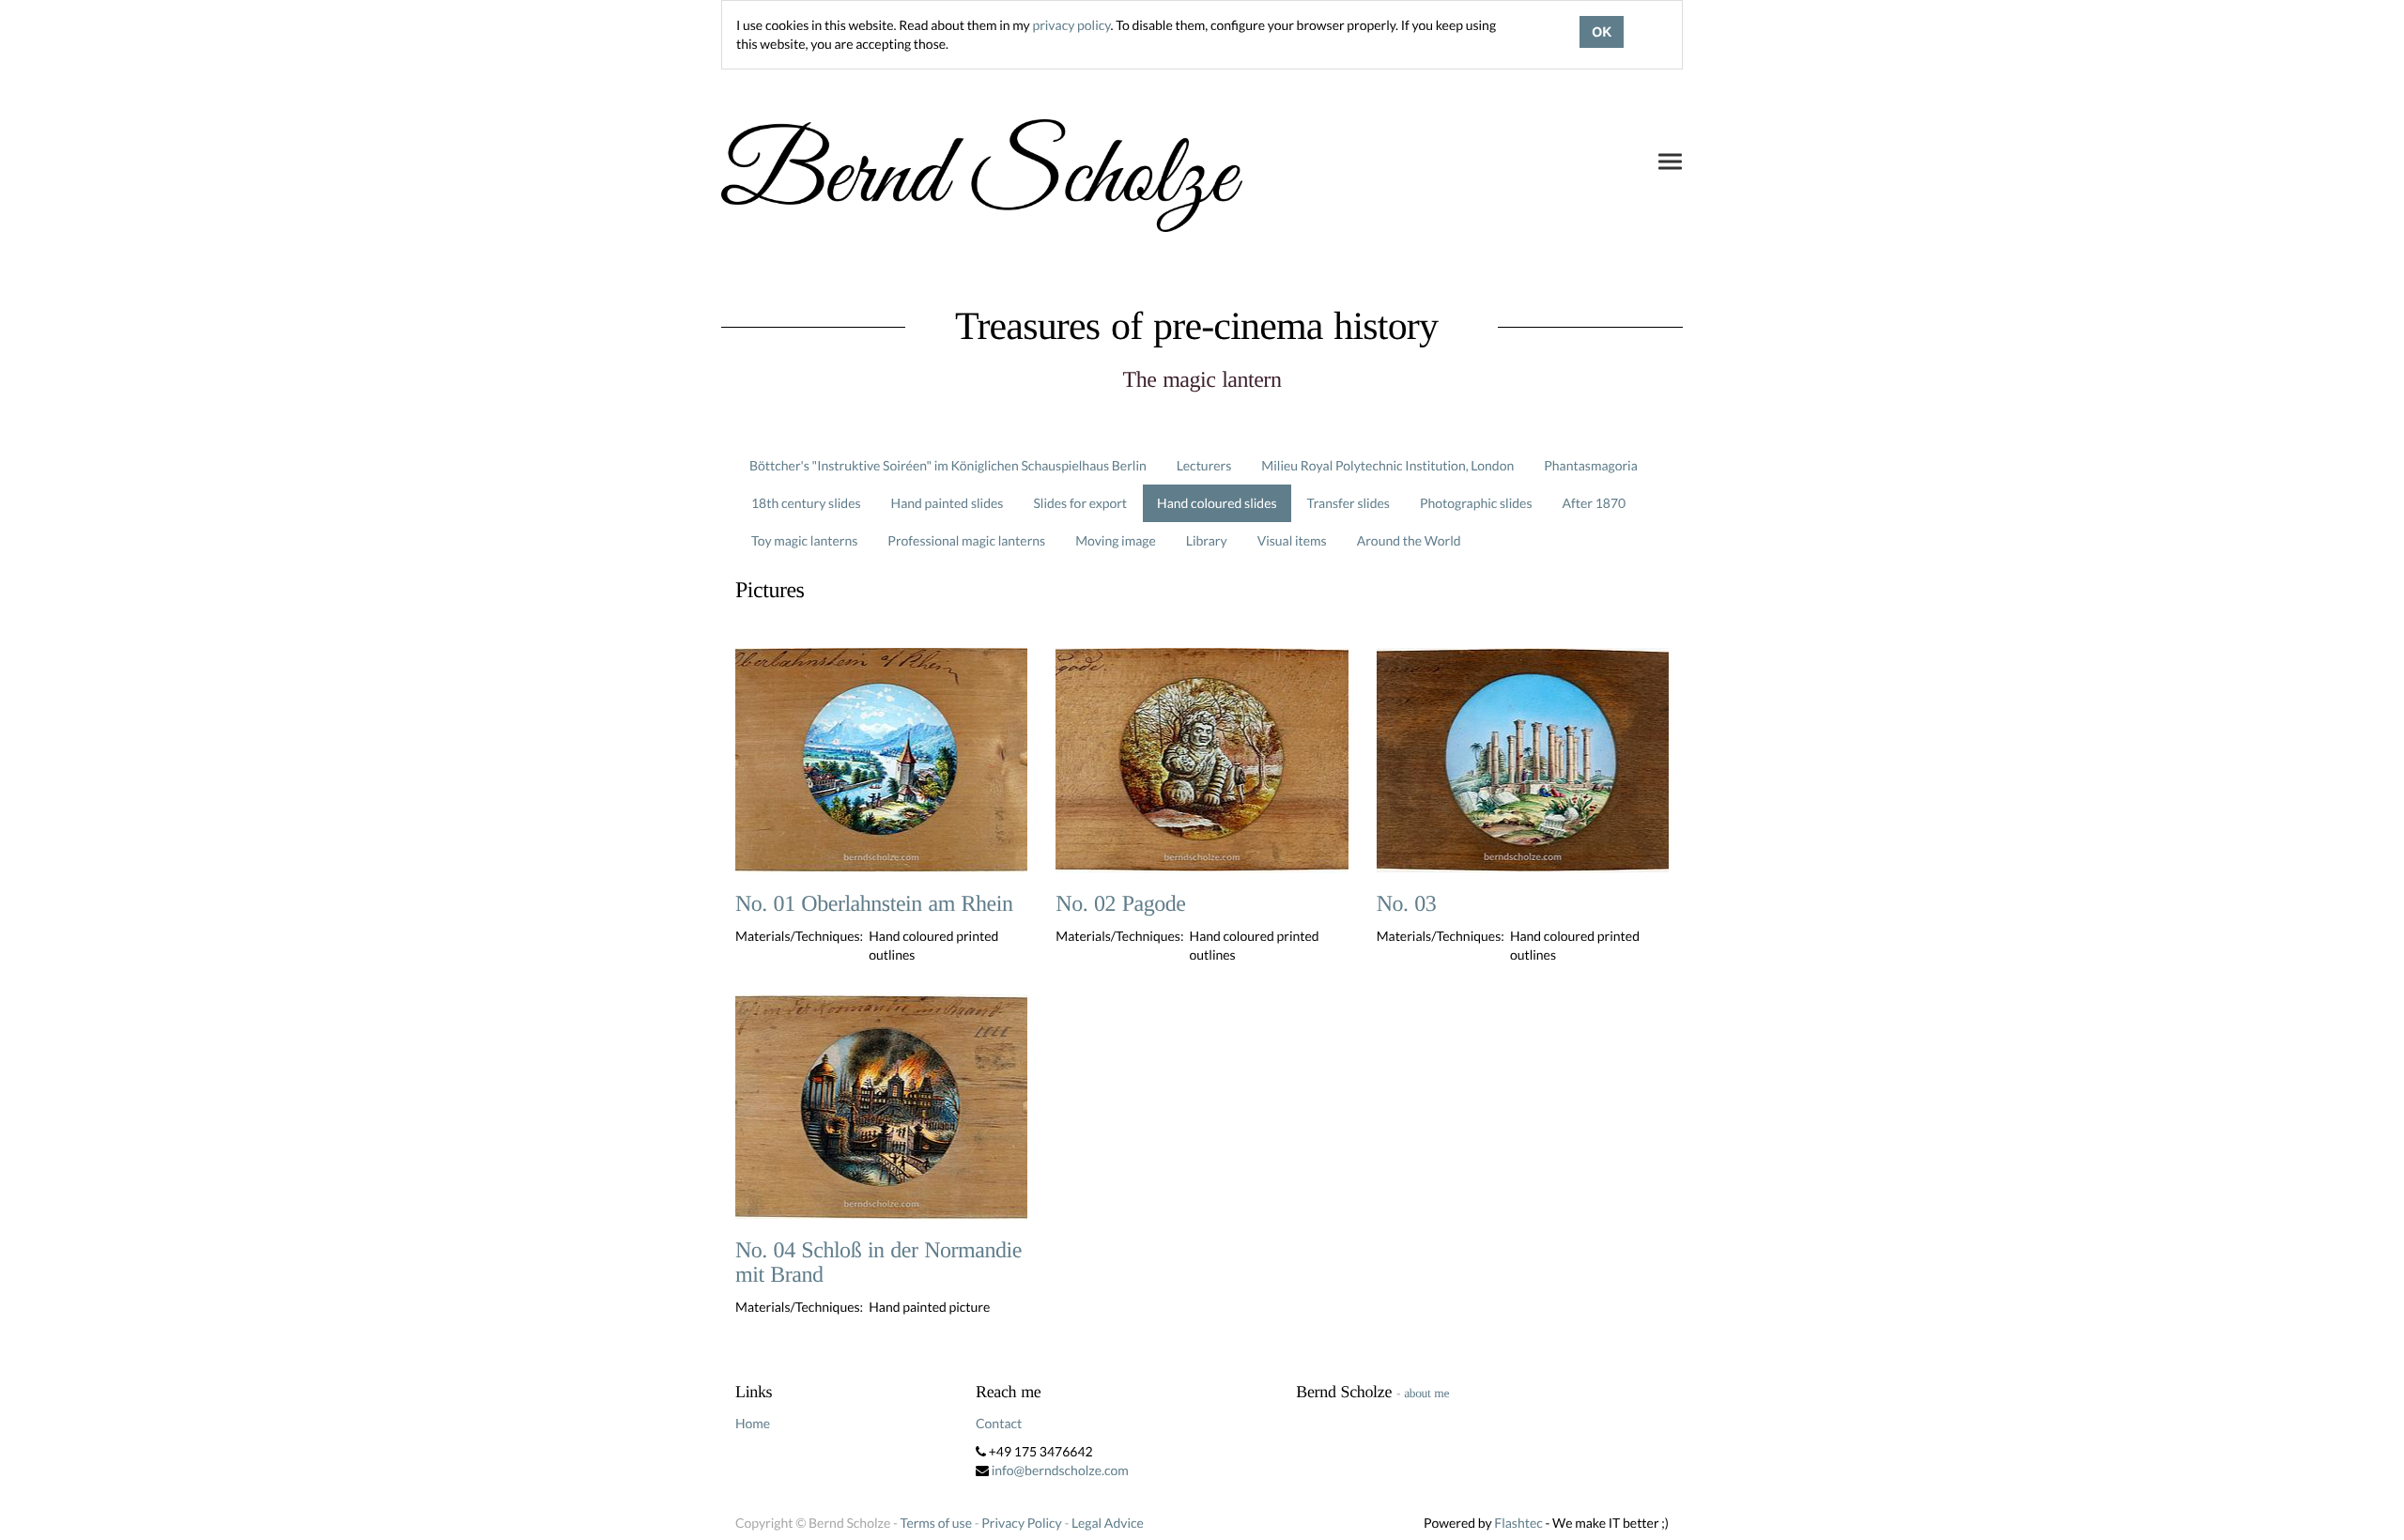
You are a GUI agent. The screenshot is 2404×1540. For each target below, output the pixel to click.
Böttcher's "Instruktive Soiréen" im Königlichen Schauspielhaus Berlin (948, 465)
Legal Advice (1108, 1523)
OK (1602, 32)
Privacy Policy (1021, 1523)
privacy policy (1071, 25)
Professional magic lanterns (966, 540)
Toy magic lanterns (804, 540)
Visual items (1292, 540)
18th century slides (806, 503)
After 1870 (1595, 503)
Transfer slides (1348, 503)
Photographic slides (1476, 503)
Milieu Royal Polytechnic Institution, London (1387, 465)
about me (1426, 1393)
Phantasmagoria (1590, 465)
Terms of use (936, 1523)
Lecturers (1204, 465)
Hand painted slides (948, 503)
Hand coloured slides (1217, 503)
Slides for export (1080, 503)
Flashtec (1518, 1523)
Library (1207, 540)
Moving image (1116, 540)
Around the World (1409, 540)
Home (753, 1423)
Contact (999, 1423)
